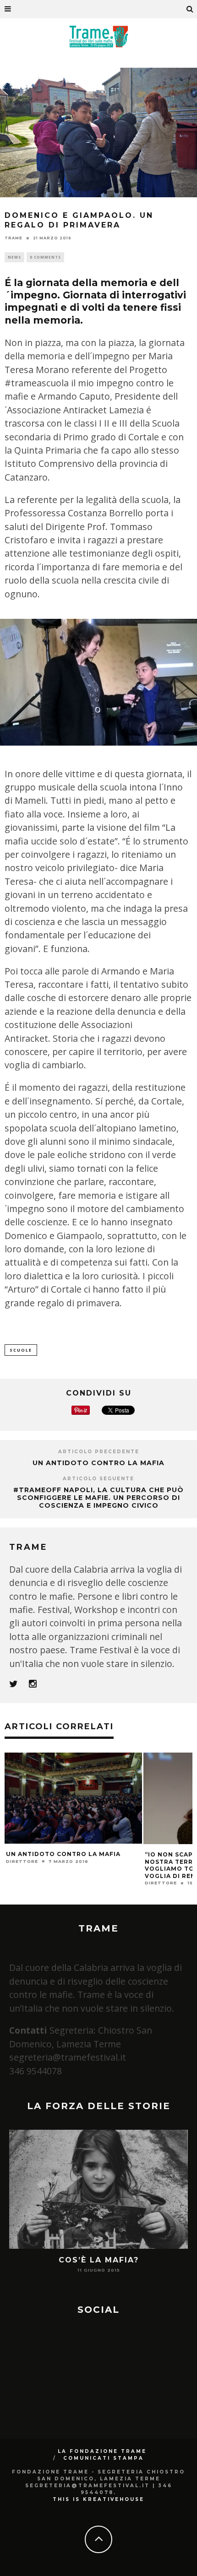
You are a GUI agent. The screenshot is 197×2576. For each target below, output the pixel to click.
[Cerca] (190, 9)
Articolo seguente (98, 1479)
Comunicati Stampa (104, 2458)
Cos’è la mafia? (99, 2260)
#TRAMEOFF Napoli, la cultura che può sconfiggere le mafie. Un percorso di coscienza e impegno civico (98, 1498)
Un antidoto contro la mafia (98, 1463)
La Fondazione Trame (102, 2451)
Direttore (22, 1861)
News (14, 257)
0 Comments (45, 257)
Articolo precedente (99, 1452)
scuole (21, 1350)
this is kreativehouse (98, 2499)
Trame (14, 238)
